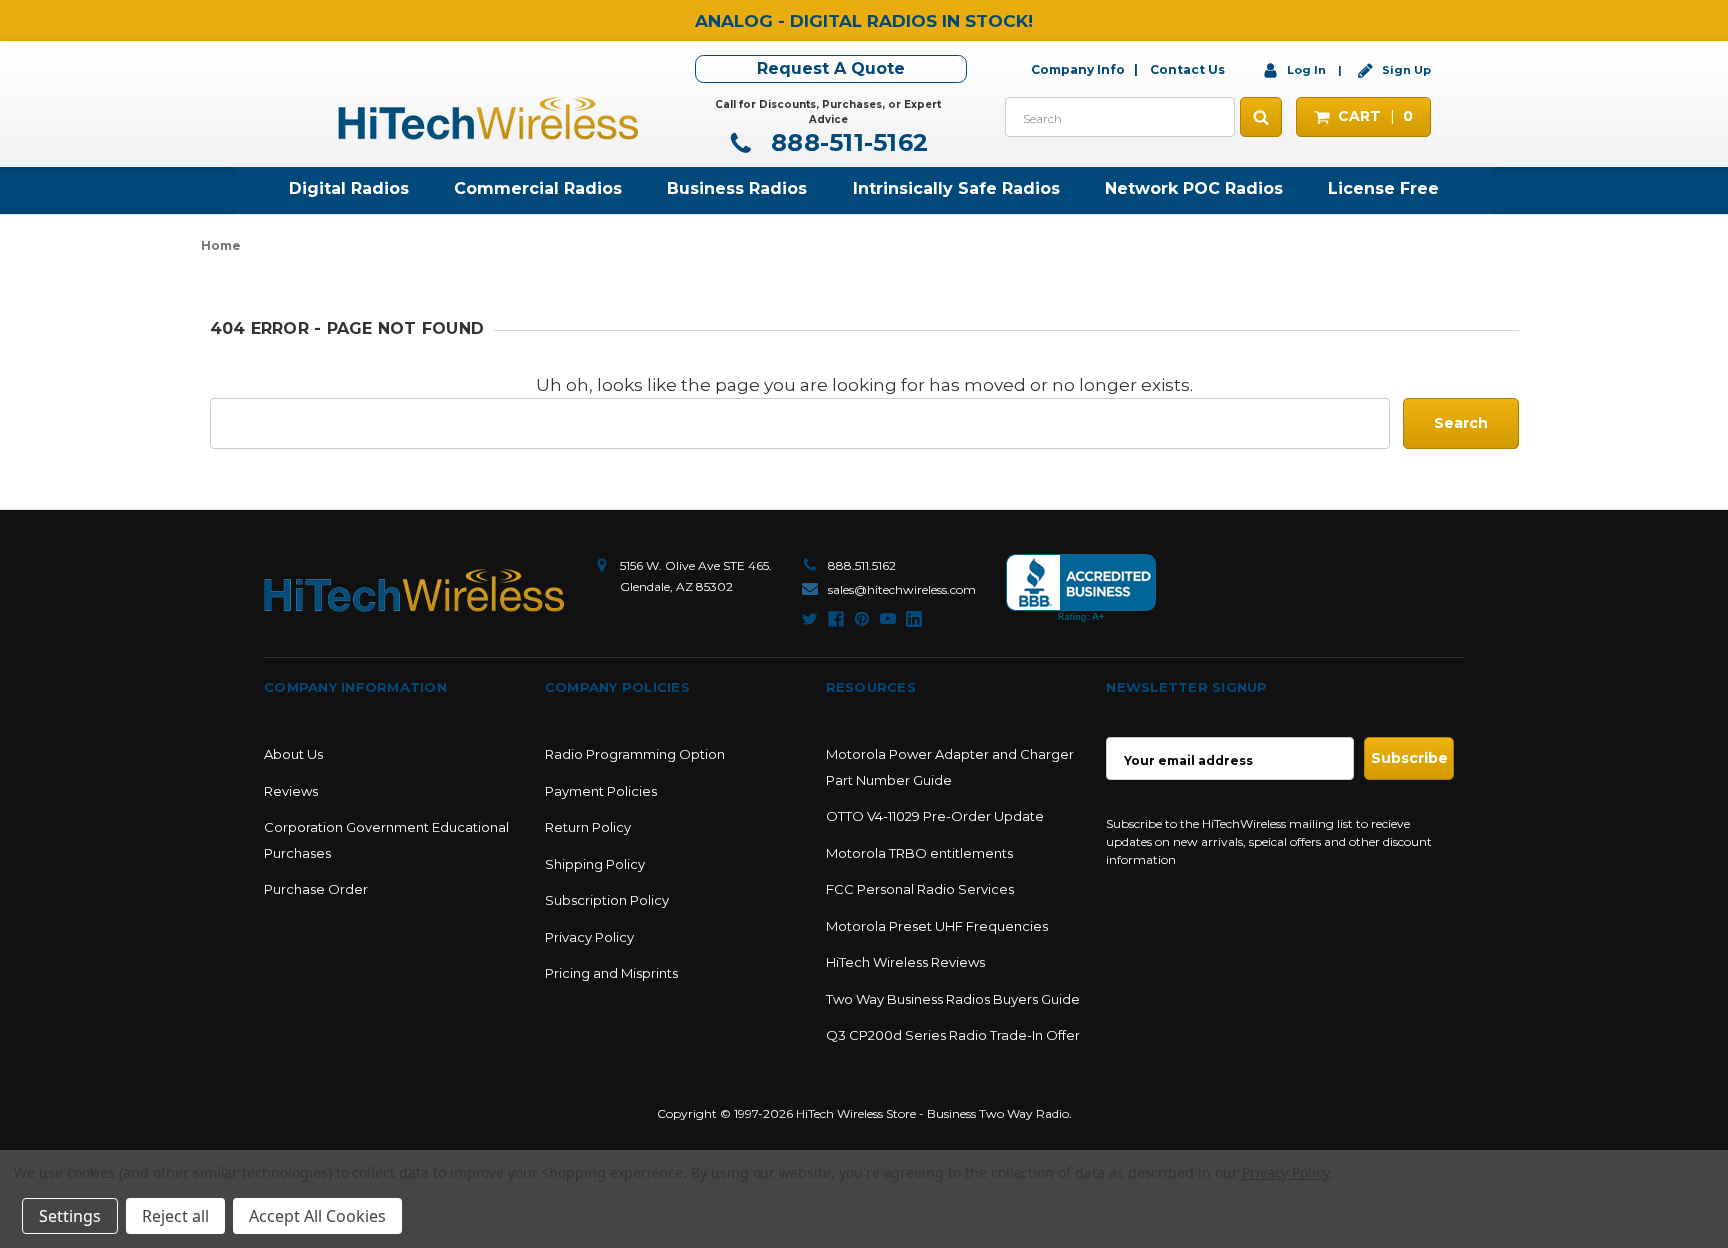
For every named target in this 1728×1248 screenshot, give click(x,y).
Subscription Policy (607, 900)
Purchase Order (316, 889)
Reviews (291, 791)
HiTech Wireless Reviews (905, 962)
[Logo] (414, 590)
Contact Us (1187, 69)
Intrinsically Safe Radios (956, 188)
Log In (1306, 70)
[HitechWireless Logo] (488, 116)
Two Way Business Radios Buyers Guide (953, 999)
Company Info (1078, 69)
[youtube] (888, 619)
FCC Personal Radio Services (920, 889)
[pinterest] (862, 619)
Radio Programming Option (635, 754)
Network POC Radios (1194, 188)
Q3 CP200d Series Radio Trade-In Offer (953, 1035)
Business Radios (737, 188)
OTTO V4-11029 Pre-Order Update (935, 816)
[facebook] (836, 619)
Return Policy (588, 827)
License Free (1383, 188)
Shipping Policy (595, 864)
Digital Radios (349, 188)
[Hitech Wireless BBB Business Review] (1081, 588)
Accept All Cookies (317, 1216)
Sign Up (1405, 70)
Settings (70, 1216)
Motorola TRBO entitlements (919, 853)
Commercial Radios (538, 188)
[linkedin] (914, 619)
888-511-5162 (846, 142)
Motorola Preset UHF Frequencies (937, 926)
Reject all (175, 1216)
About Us (293, 754)
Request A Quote (831, 68)
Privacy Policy (589, 937)
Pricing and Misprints (611, 973)
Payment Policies (601, 791)
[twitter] (810, 619)
